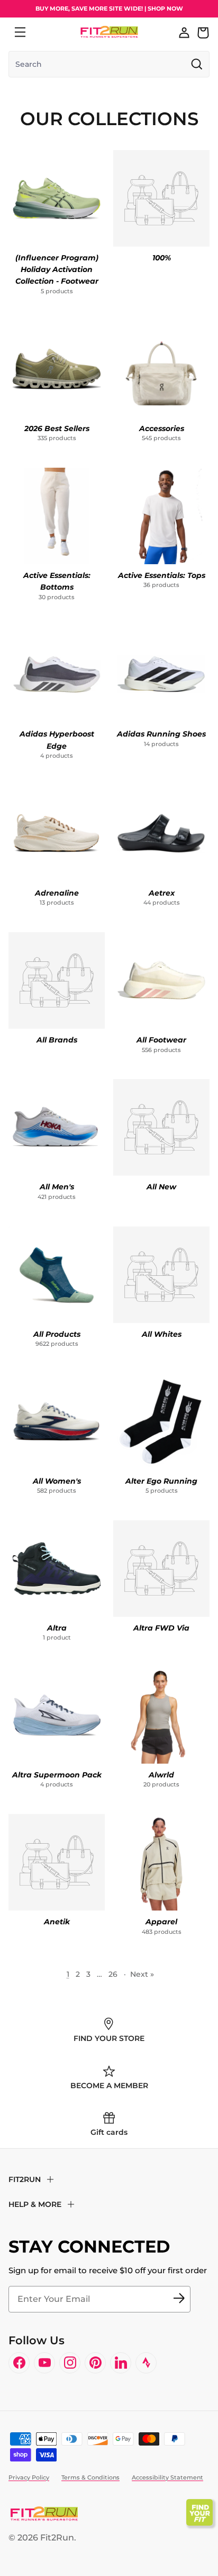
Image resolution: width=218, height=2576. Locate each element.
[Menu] (20, 32)
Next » (142, 1974)
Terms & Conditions (90, 2477)
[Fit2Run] (109, 32)
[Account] (184, 32)
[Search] (43, 32)
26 (113, 1974)
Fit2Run (57, 2538)
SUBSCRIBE (179, 2299)
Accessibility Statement (167, 2477)
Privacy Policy (29, 2477)
